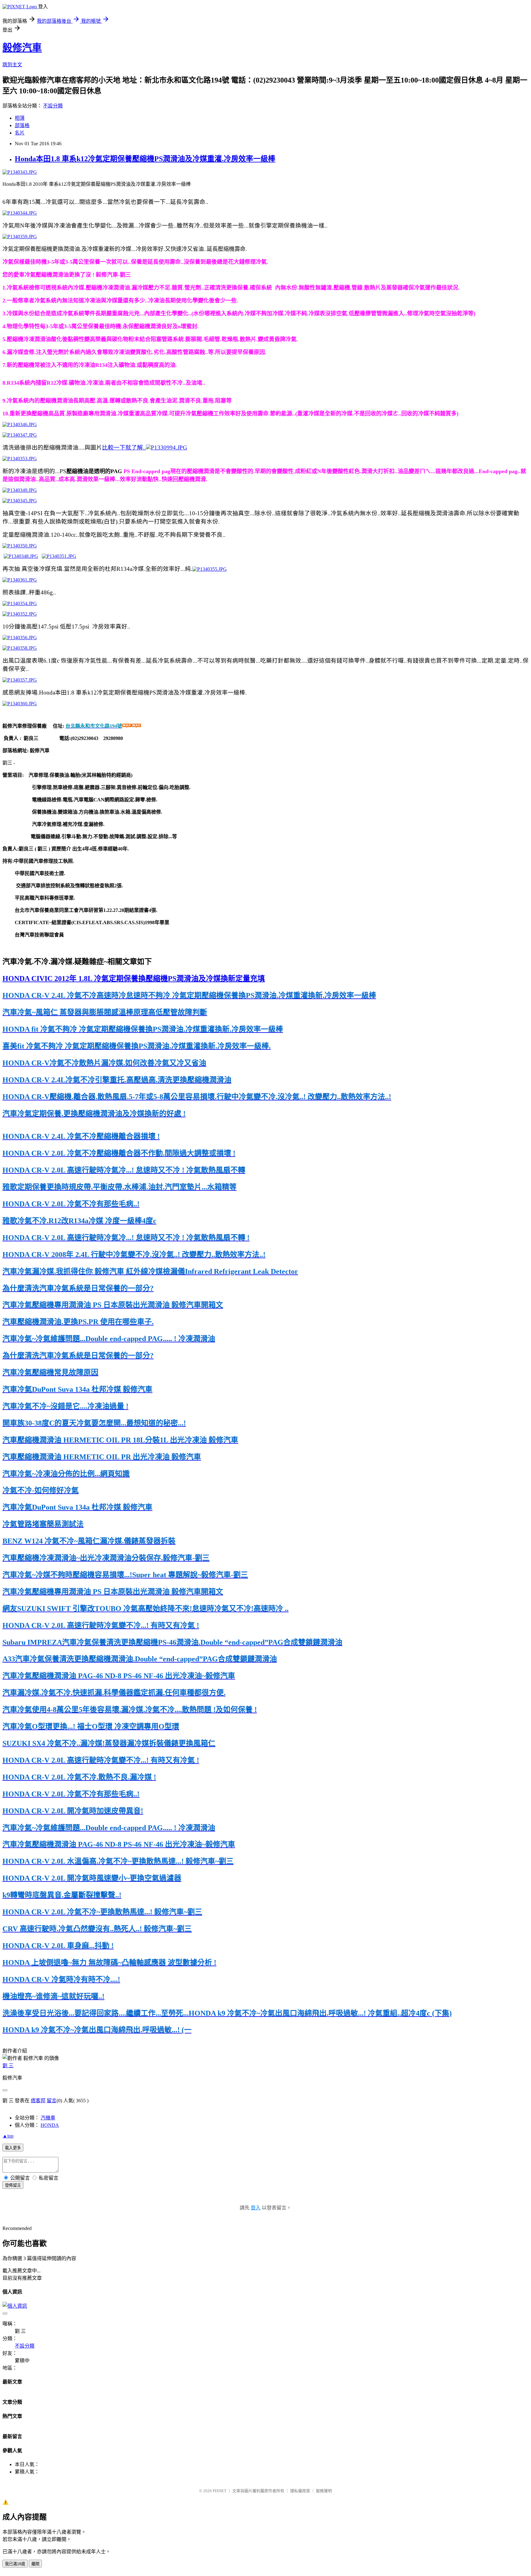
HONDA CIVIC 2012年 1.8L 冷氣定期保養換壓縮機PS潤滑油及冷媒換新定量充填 (134, 979)
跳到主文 (12, 65)
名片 (20, 133)
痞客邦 (38, 2101)
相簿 (20, 118)
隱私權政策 (300, 2491)
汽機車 (48, 2118)
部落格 (22, 125)
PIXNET (220, 2491)
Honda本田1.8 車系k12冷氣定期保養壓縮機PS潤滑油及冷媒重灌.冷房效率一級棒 (145, 159)
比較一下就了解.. (124, 447)
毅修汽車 (22, 48)
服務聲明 (324, 2491)
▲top (8, 2136)
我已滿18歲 (15, 2564)
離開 (35, 2564)
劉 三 (8, 2066)
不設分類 (53, 106)
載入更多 (13, 2148)
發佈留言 (13, 2185)
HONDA (50, 2125)
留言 (52, 2101)
